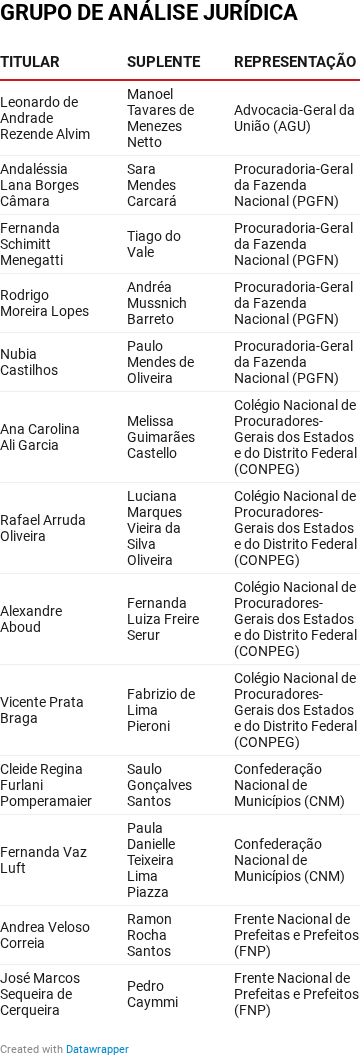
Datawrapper (97, 1049)
